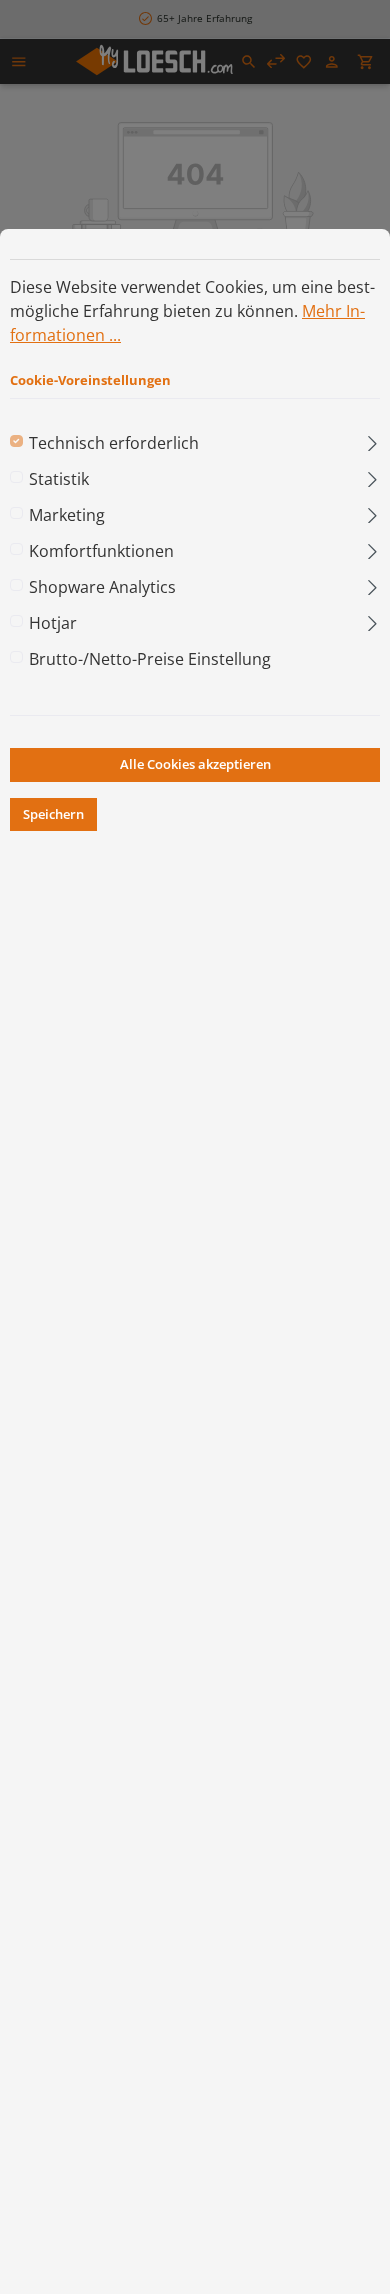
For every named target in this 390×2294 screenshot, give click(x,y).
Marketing (67, 515)
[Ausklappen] (372, 439)
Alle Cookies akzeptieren (195, 764)
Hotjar (53, 623)
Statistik (59, 479)
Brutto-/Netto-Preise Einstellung (150, 659)
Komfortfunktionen (101, 551)
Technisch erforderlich (114, 443)
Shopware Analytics (102, 587)
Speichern (53, 814)
